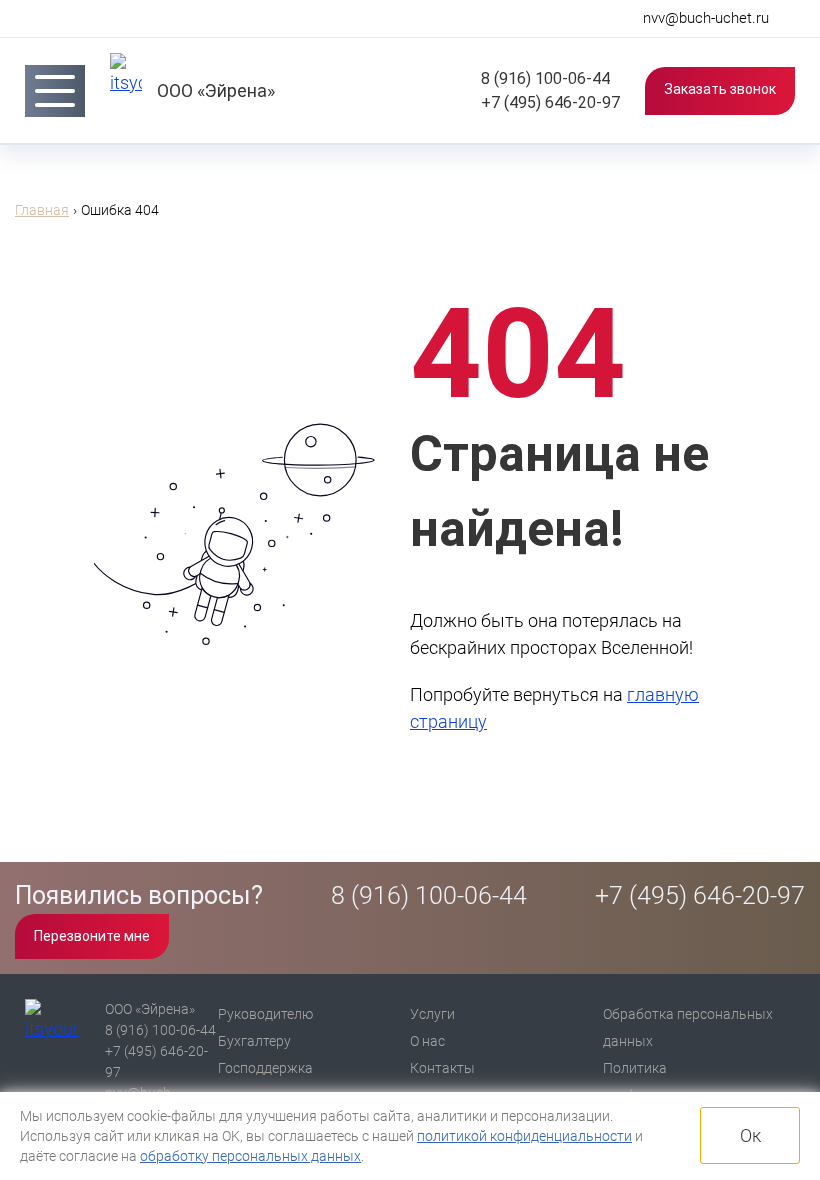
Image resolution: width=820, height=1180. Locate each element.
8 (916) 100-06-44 (543, 78)
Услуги (432, 1014)
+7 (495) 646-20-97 (548, 102)
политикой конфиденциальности (524, 1136)
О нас (427, 1041)
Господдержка (265, 1068)
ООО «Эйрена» (216, 90)
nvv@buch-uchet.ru (706, 18)
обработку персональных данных (250, 1156)
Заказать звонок (720, 89)
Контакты (442, 1068)
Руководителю (265, 1014)
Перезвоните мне (92, 936)
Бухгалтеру (254, 1041)
